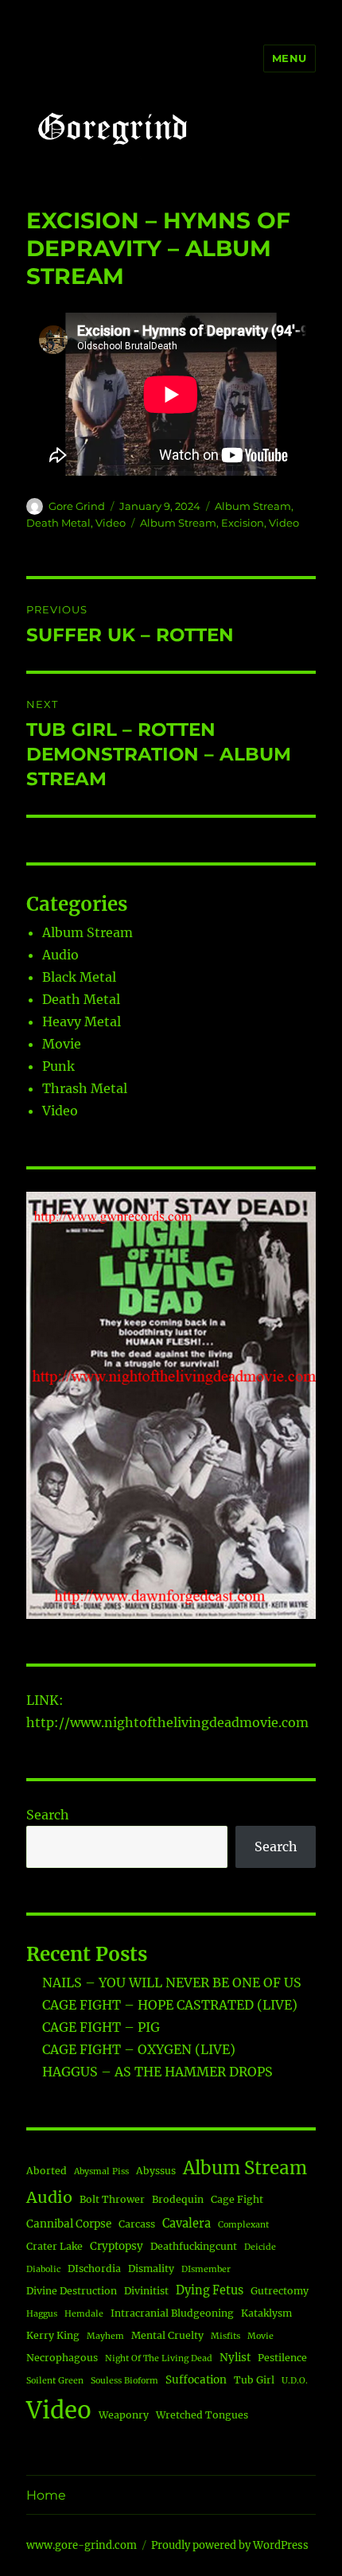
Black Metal (79, 977)
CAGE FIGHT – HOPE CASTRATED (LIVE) (170, 2005)
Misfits (225, 2336)
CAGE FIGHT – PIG (101, 2027)
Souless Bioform (124, 2381)
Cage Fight (237, 2199)
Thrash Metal (85, 1088)
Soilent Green (55, 2381)
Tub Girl (254, 2380)
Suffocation (196, 2380)
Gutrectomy (280, 2291)
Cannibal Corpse (69, 2224)
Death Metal (58, 523)
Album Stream (253, 506)
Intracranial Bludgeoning (172, 2313)
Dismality (151, 2269)
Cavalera (187, 2224)
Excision (243, 523)
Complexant (243, 2225)
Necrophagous (62, 2358)
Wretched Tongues (202, 2415)
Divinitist (146, 2291)
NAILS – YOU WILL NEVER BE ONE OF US (172, 1983)
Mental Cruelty (167, 2335)
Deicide (260, 2247)
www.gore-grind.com (82, 2545)
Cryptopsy (117, 2246)
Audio (60, 955)
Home (46, 2495)
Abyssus (156, 2171)
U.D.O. (295, 2381)
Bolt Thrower (112, 2199)
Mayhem (105, 2336)
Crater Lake (54, 2246)
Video (111, 523)
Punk (58, 1066)
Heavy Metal (82, 1021)
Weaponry (124, 2415)
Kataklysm (266, 2313)
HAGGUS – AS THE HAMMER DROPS (157, 2072)
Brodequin (178, 2199)
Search (48, 1815)
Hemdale (84, 2314)
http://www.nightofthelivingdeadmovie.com (167, 1722)
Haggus (42, 2314)
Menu (290, 58)
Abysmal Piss (101, 2171)
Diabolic (43, 2269)
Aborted (47, 2171)
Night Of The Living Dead (159, 2358)
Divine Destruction (72, 2291)
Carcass (137, 2224)
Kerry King (53, 2335)
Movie (62, 1044)
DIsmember (206, 2269)
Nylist (235, 2358)
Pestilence (282, 2358)
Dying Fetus (210, 2290)
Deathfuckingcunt (194, 2246)
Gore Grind (77, 506)
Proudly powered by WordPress (230, 2545)
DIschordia (94, 2269)
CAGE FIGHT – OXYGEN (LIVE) (139, 2049)
